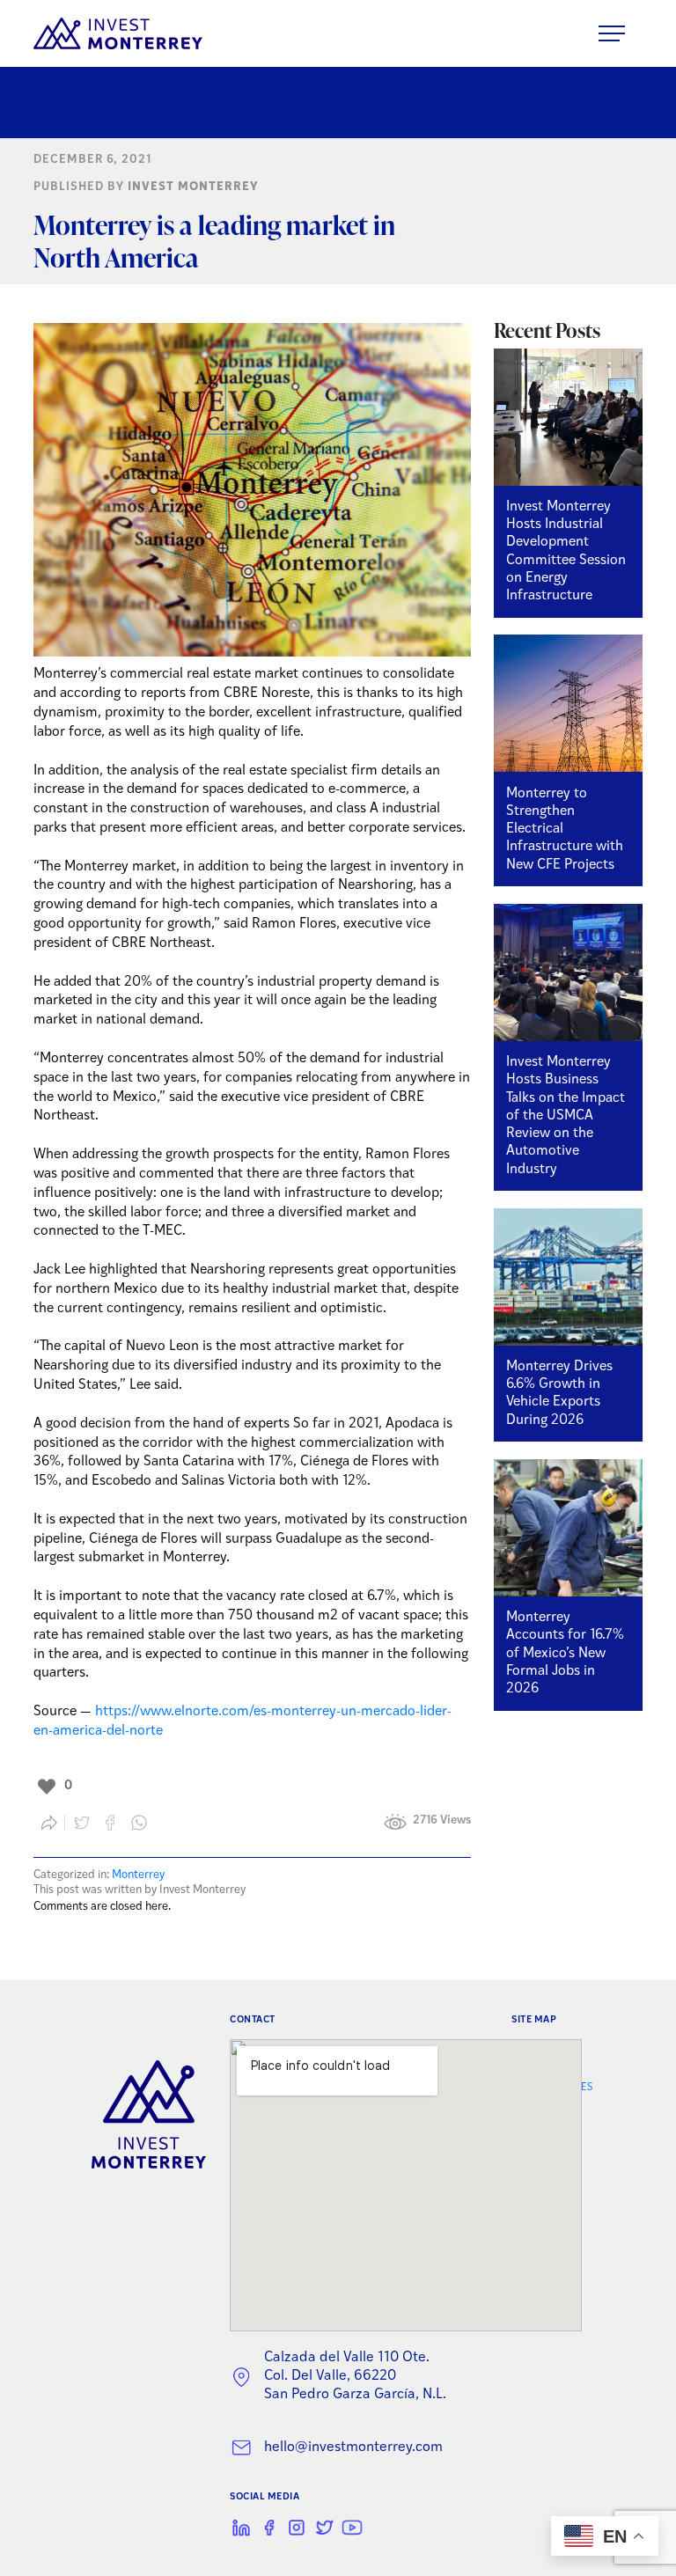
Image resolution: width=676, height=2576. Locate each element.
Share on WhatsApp (139, 1823)
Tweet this (82, 1823)
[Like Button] (47, 1787)
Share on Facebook (111, 1823)
